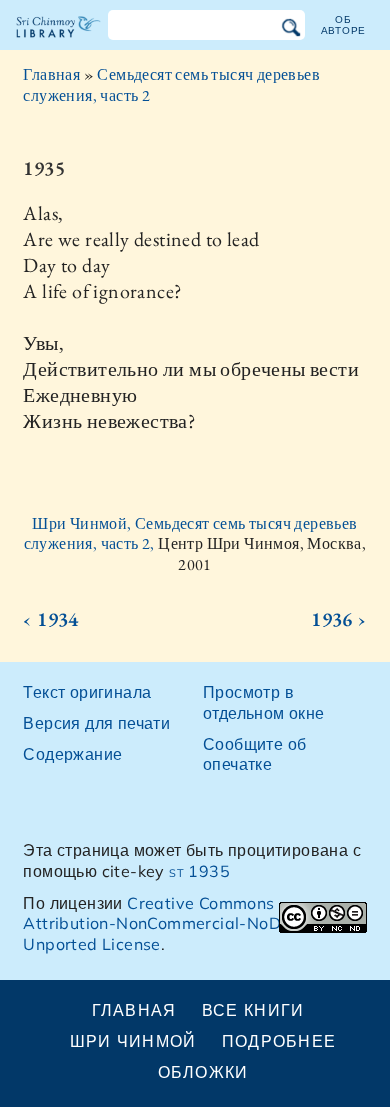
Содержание (72, 754)
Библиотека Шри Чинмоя (58, 44)
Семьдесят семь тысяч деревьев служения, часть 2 (171, 85)
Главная (51, 74)
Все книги (253, 1010)
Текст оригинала (87, 692)
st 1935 (199, 871)
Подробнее (279, 1041)
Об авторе (344, 24)
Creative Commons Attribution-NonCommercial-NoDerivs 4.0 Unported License (185, 924)
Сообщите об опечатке (254, 754)
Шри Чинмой (133, 1041)
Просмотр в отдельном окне (264, 702)
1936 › (338, 619)
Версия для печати (96, 723)
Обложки (203, 1072)
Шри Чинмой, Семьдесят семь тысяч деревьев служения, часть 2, (191, 534)
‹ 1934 (50, 619)
